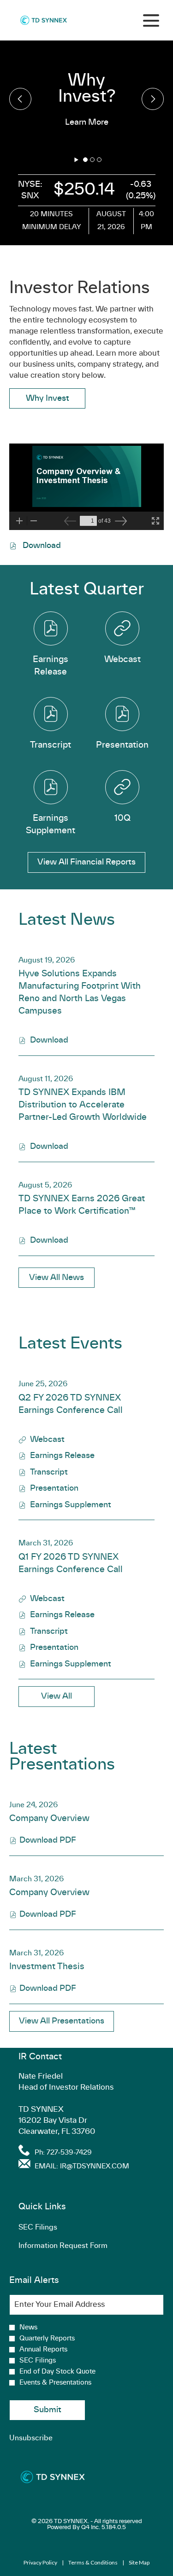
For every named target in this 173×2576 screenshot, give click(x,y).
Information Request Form (76, 2248)
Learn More (87, 122)
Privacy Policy (40, 2563)
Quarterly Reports (47, 2339)
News (28, 2328)
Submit (48, 2410)
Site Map (139, 2563)
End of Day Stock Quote (57, 2372)
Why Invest (48, 398)
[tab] (85, 160)
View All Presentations (62, 2021)
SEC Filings (51, 2229)
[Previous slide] (153, 99)
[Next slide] (20, 99)
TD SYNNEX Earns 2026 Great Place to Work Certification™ (82, 1205)
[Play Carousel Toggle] (76, 160)
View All (57, 1696)
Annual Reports (43, 2350)
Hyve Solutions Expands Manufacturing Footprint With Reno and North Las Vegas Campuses (80, 993)
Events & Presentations (55, 2383)
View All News (57, 1277)
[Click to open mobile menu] (151, 20)
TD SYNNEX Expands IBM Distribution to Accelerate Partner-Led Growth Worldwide (83, 1105)
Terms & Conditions (93, 2563)
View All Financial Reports (86, 862)
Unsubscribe (31, 2438)
